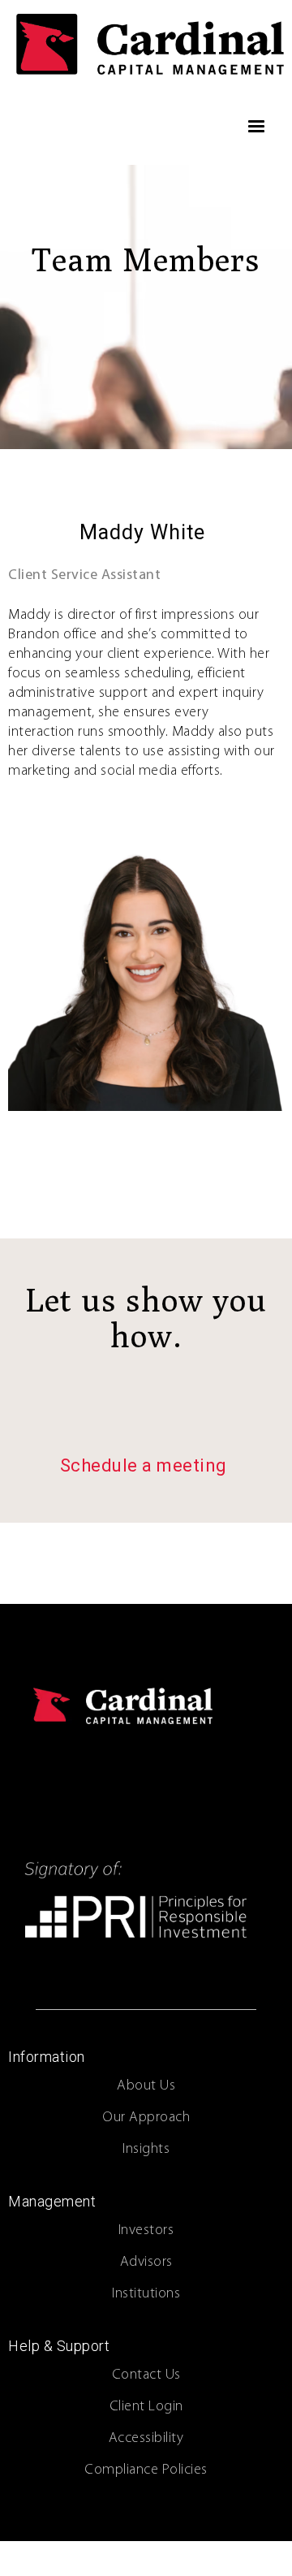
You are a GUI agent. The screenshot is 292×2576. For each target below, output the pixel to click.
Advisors (146, 2263)
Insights (146, 2150)
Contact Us (146, 2375)
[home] (146, 44)
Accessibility (146, 2439)
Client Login (146, 2407)
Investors (146, 2231)
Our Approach (146, 2118)
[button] (257, 127)
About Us (146, 2086)
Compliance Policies (146, 2470)
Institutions (146, 2294)
